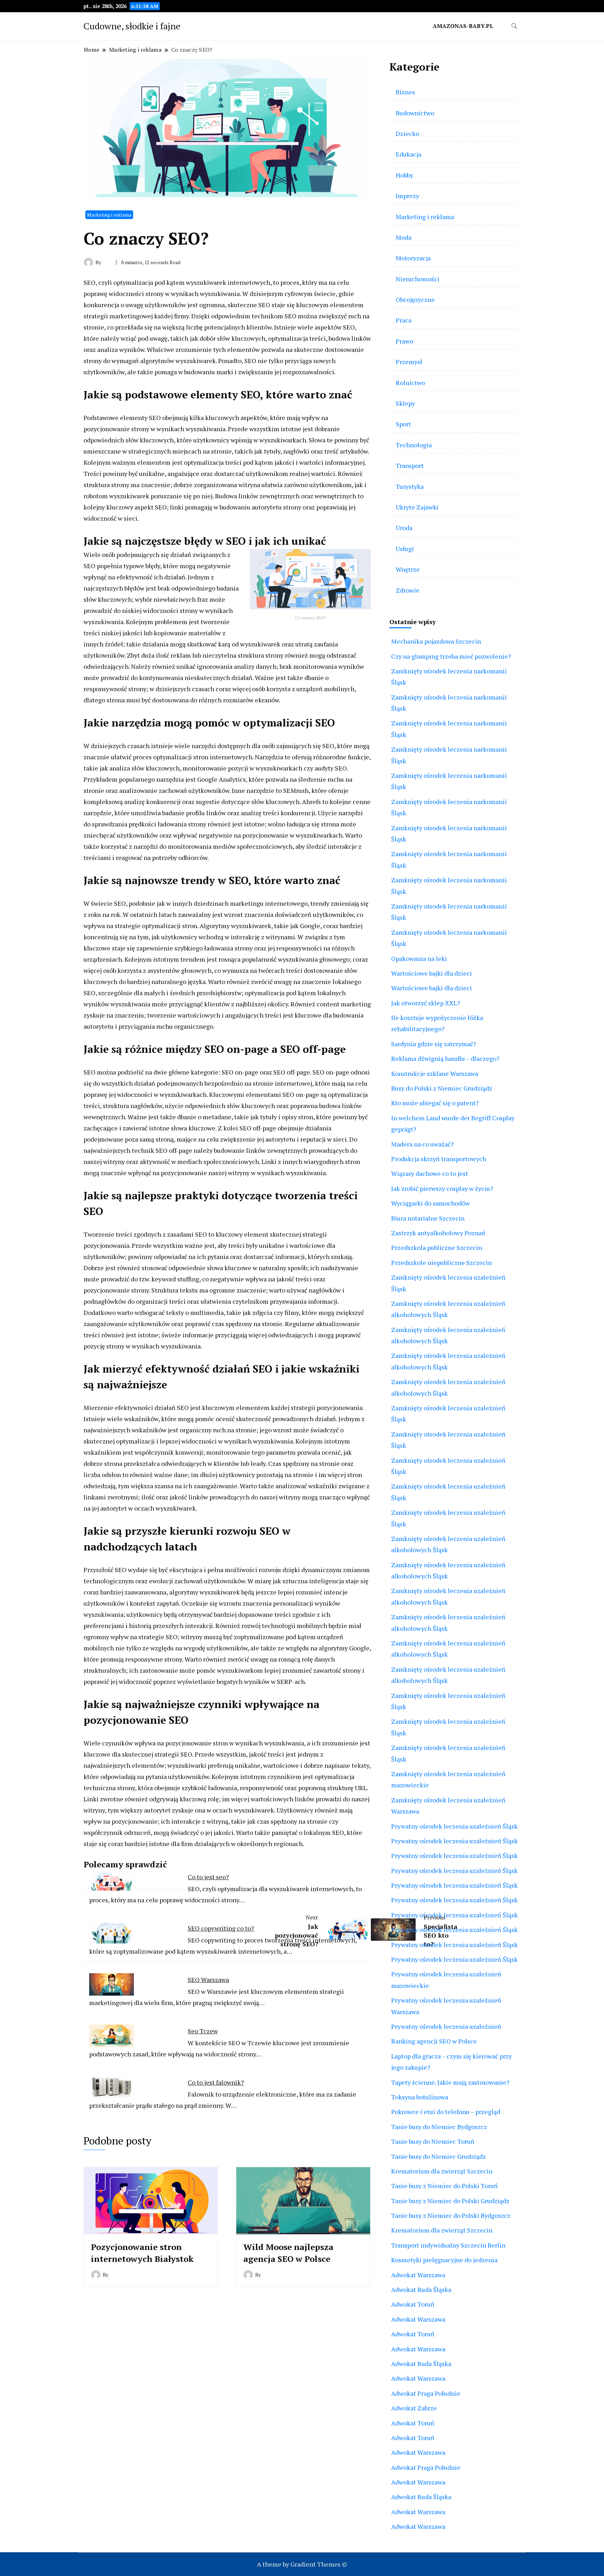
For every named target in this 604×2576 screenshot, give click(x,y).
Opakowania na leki (419, 958)
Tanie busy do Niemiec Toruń (433, 2141)
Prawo (404, 341)
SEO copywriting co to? (221, 1928)
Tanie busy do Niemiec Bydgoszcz (439, 2127)
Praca (404, 320)
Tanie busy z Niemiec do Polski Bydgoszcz (451, 2215)
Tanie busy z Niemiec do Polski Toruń (444, 2186)
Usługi (405, 549)
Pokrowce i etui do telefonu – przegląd (446, 2112)
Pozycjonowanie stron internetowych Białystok (142, 2253)
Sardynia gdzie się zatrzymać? (434, 1044)
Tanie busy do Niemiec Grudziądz (438, 2156)
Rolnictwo (410, 383)
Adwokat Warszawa (418, 2275)
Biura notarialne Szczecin (428, 1218)
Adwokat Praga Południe (426, 2393)
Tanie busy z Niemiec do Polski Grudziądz (450, 2201)
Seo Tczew (203, 2031)
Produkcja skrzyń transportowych (439, 1159)
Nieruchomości (418, 279)
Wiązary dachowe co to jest (430, 1173)
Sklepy (405, 403)
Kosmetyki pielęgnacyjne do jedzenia (444, 2260)
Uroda (404, 528)
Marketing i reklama (109, 215)
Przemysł (409, 362)
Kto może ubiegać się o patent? (435, 1103)
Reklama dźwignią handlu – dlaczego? (445, 1058)
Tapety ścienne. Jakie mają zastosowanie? (450, 2082)
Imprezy (407, 196)
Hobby (404, 175)
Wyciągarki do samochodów (430, 1203)
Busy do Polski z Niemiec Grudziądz (442, 1088)
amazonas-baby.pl (463, 26)
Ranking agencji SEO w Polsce (434, 2041)
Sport (403, 424)
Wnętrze (408, 569)
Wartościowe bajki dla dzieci (432, 973)
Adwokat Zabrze (414, 2408)
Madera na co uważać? (422, 1144)
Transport (410, 465)
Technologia (414, 445)
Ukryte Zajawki (417, 507)
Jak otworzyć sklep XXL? (426, 1003)
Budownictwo (415, 113)
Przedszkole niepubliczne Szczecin (441, 1262)
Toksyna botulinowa (420, 2097)
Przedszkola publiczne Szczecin (437, 1247)
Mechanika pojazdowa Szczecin (436, 641)
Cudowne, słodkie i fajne (132, 26)
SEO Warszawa (208, 1980)
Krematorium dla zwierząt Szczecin (442, 2171)
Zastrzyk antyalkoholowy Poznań (438, 1233)
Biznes (405, 92)
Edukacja (408, 154)
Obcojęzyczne (415, 299)
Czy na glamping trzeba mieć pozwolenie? (451, 656)
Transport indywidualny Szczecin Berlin (448, 2245)
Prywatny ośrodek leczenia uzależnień (446, 2026)
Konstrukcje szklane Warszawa (435, 1073)
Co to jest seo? (208, 1877)
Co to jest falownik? (216, 2082)
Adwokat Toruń (413, 2304)
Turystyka (410, 486)
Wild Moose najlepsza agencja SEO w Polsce (288, 2253)
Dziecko (407, 133)
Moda (404, 237)
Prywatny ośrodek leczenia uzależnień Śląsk (454, 1826)
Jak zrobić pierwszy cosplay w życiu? (442, 1188)
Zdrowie (408, 590)
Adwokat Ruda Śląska (421, 2289)
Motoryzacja (413, 258)
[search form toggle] (514, 26)
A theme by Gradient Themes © (302, 2564)
